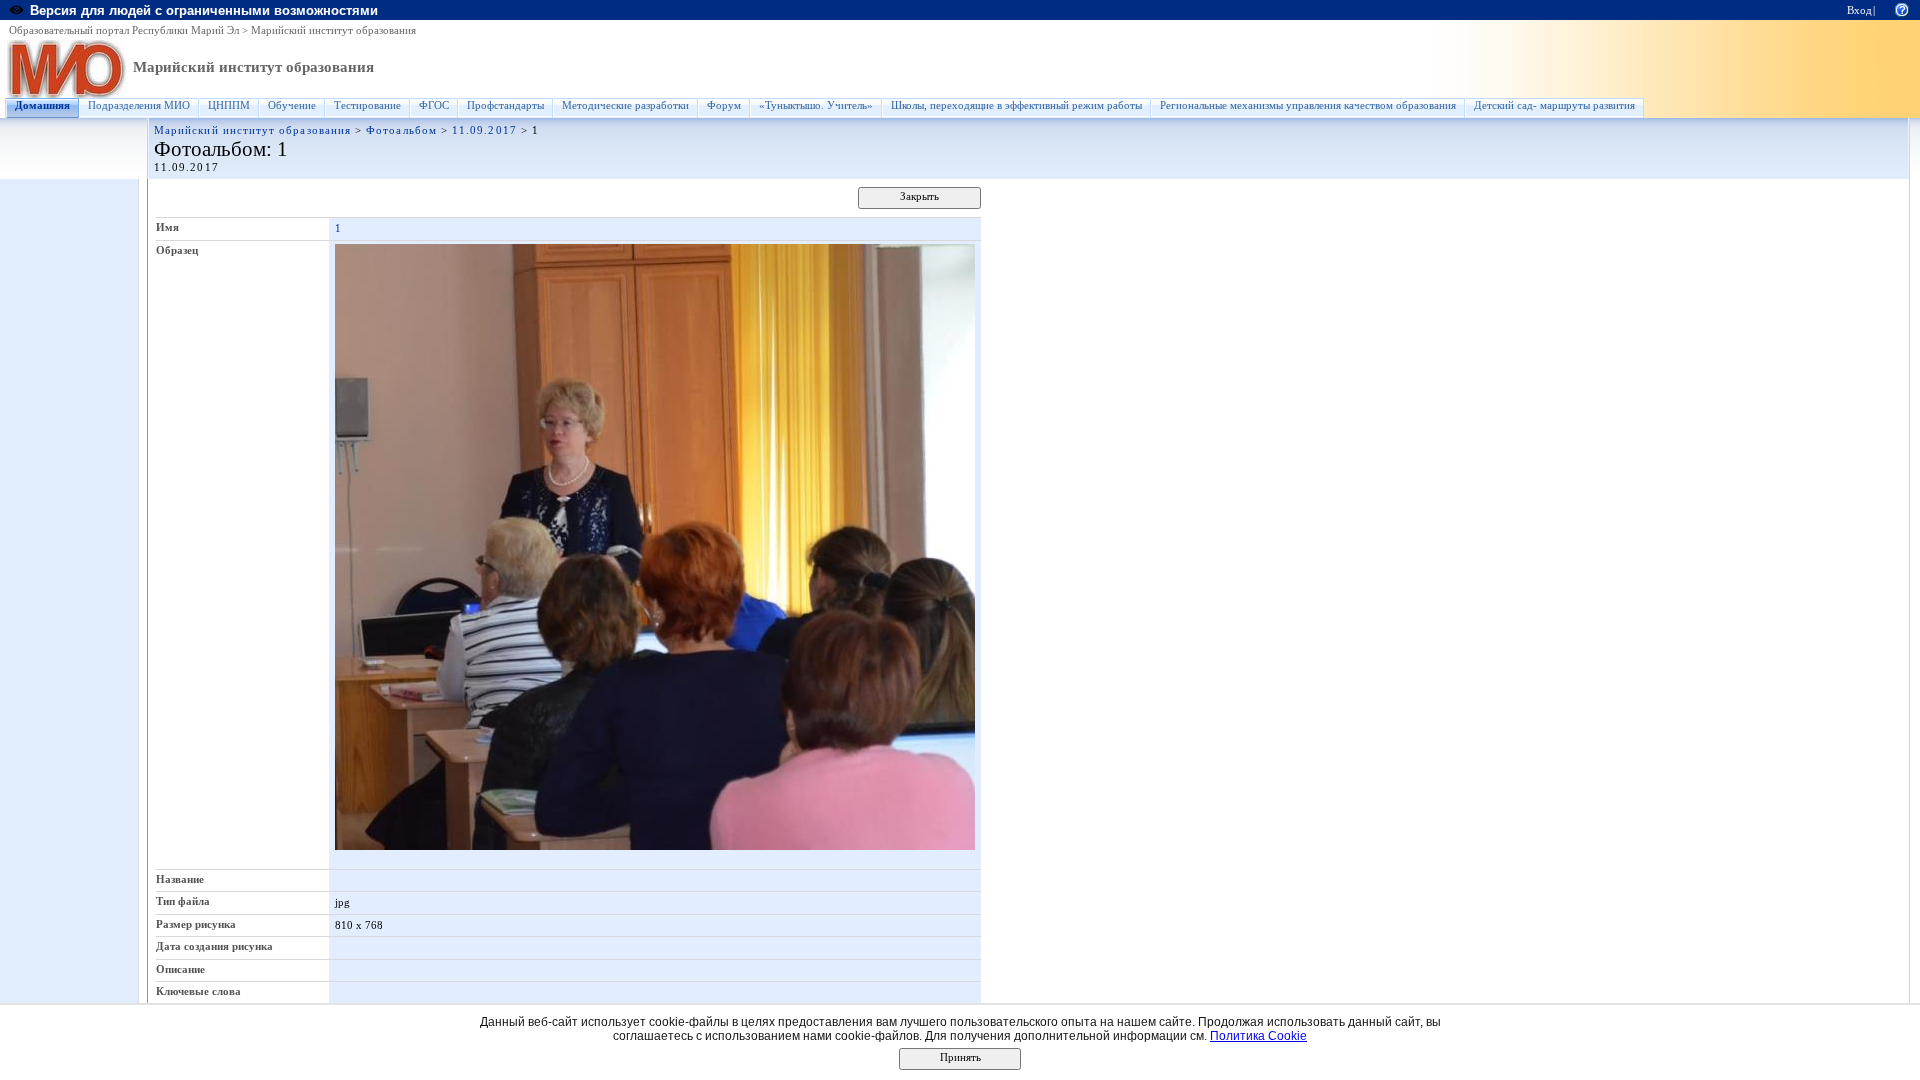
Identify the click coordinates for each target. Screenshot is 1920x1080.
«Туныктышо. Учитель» (816, 105)
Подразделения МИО (139, 105)
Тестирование (367, 105)
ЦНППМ (229, 105)
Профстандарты (505, 105)
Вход (1859, 10)
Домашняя (42, 105)
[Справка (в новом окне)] (1902, 8)
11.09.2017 (484, 130)
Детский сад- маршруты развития (1554, 105)
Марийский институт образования (333, 30)
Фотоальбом (401, 130)
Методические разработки (625, 105)
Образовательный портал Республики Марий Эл (124, 30)
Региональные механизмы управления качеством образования (1308, 105)
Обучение (292, 105)
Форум (724, 105)
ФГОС (434, 105)
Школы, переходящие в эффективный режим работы (1016, 105)
